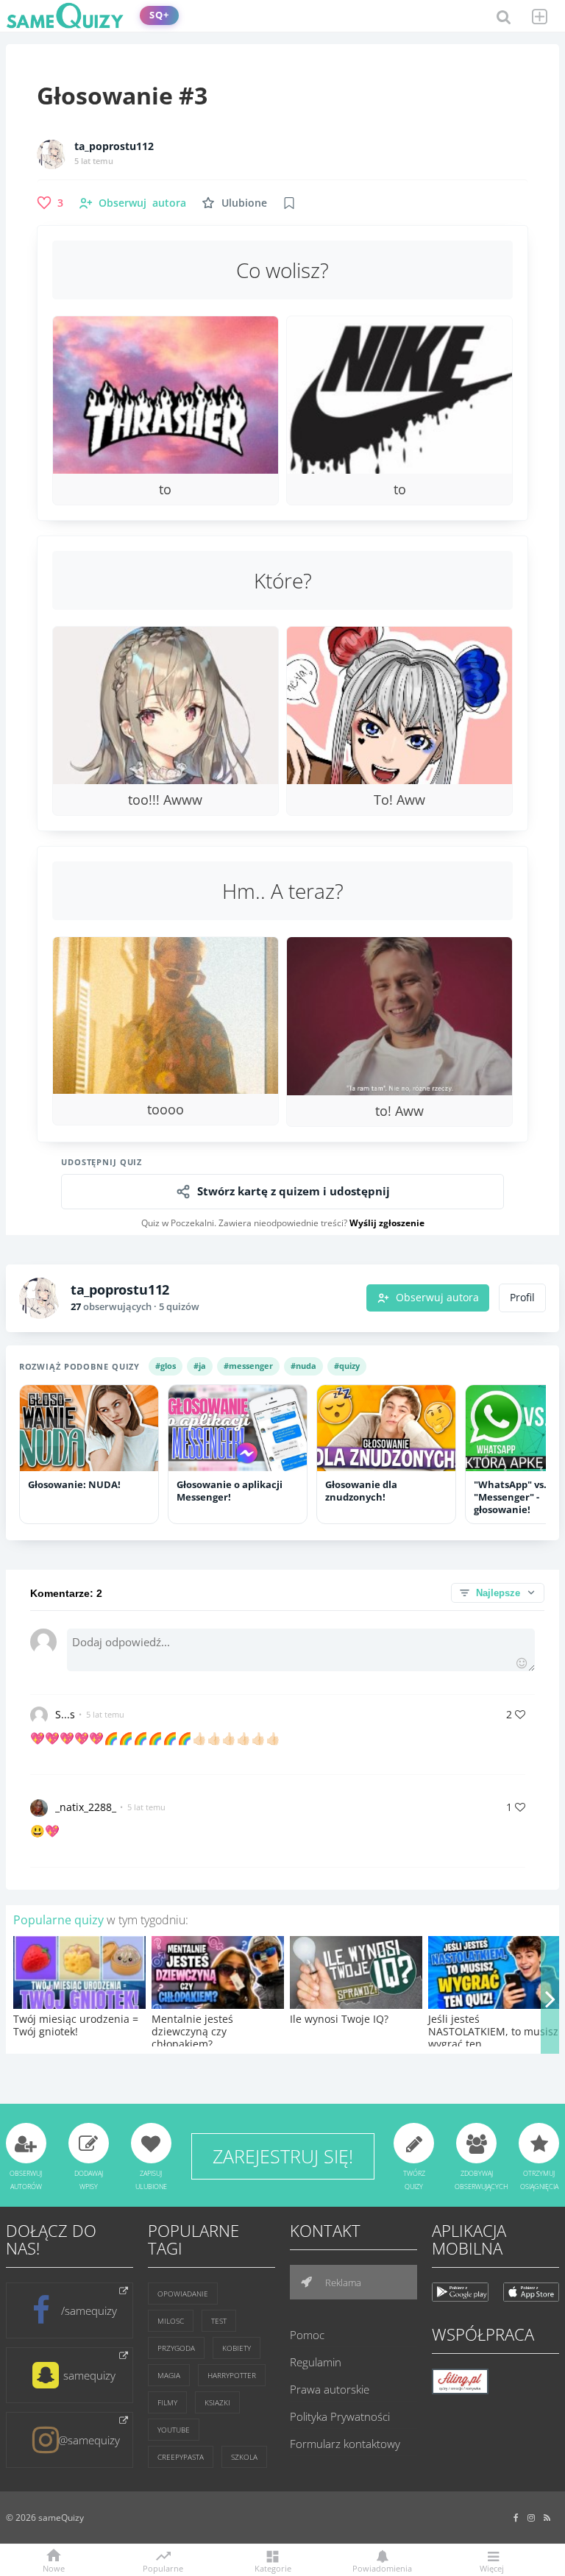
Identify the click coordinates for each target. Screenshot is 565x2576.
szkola (244, 2457)
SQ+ (159, 15)
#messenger (248, 1366)
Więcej (492, 2568)
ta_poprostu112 (114, 146)
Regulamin (316, 2362)
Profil (522, 1298)
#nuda (303, 1366)
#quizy (347, 1366)
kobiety (237, 2348)
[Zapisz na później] (289, 203)
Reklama (342, 2283)
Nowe (54, 2568)
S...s (65, 1714)
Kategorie (273, 2568)
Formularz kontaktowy (345, 2444)
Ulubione (244, 203)
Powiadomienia (382, 2568)
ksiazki (217, 2402)
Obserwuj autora (437, 1298)
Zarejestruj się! (283, 2156)
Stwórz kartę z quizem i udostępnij (294, 1191)
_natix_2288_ (86, 1807)
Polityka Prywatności (340, 2416)
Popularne (163, 2567)
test (219, 2321)
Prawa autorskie (330, 2389)
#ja (200, 1366)
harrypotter (232, 2375)
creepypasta (181, 2457)
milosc (171, 2321)
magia (169, 2375)
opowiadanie (183, 2294)
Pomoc (307, 2335)
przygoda (176, 2348)
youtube (174, 2430)
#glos (166, 1366)
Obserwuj (142, 203)
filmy (167, 2402)
